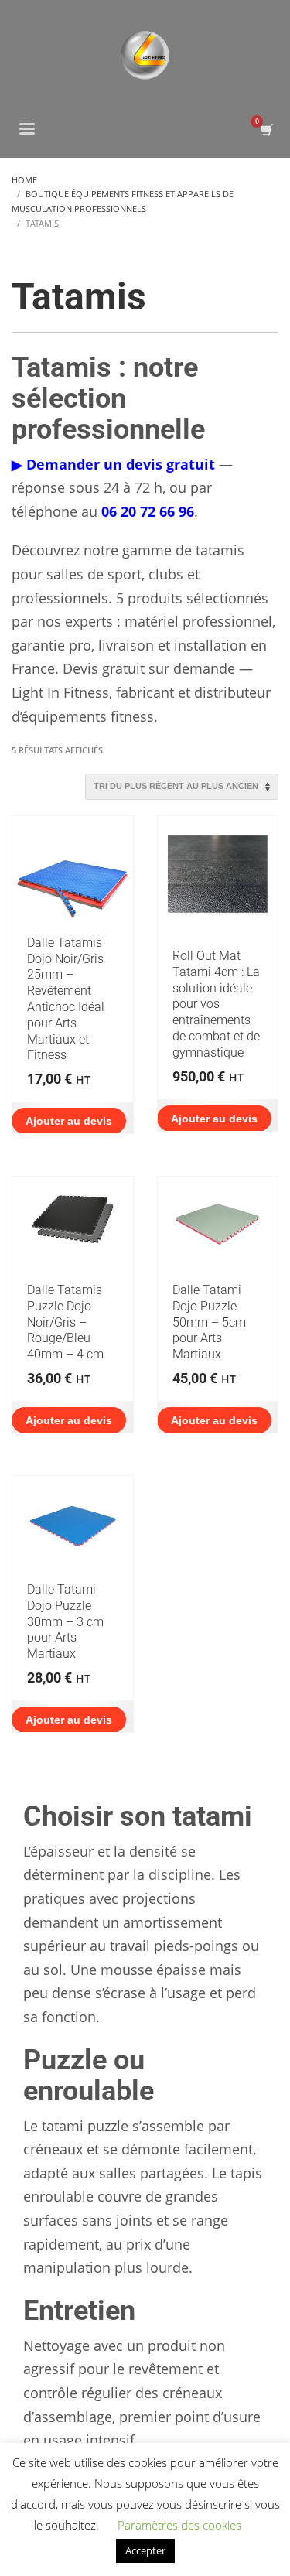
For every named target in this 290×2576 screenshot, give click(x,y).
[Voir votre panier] (266, 130)
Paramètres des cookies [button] (179, 2525)
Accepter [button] (145, 2550)
